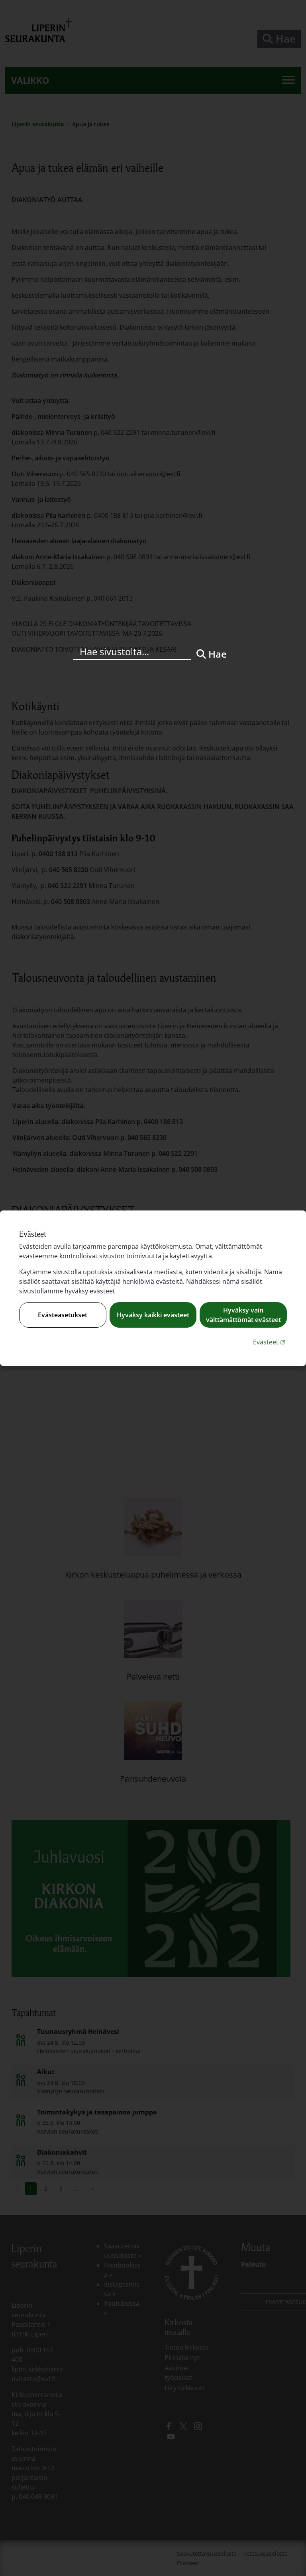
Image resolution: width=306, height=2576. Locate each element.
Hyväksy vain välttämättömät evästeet (243, 1315)
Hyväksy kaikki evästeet (153, 1315)
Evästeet (270, 1342)
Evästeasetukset (63, 1315)
